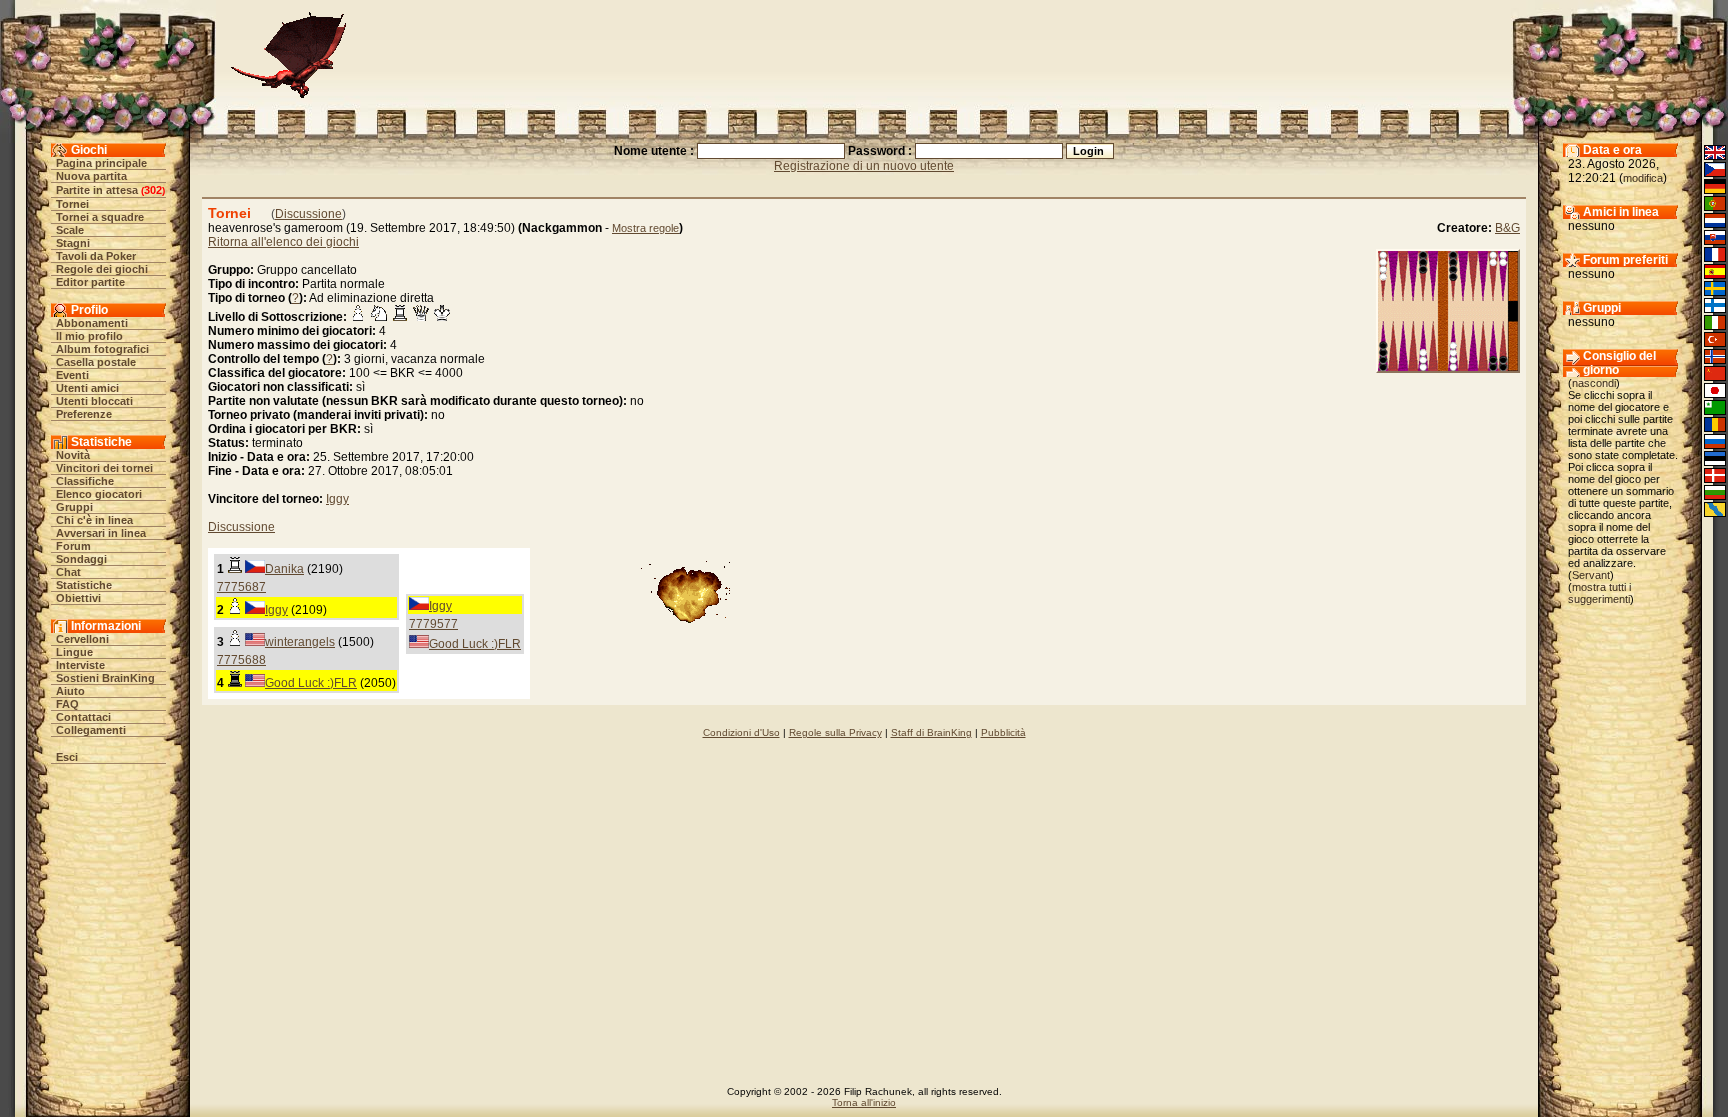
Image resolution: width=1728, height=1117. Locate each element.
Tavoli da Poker (96, 256)
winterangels (300, 642)
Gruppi (74, 507)
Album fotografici (102, 349)
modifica (1643, 178)
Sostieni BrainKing (105, 678)
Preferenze (84, 414)
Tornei (72, 204)
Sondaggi (81, 559)
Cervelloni (82, 639)
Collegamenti (91, 730)
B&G (1507, 228)
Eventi (72, 375)
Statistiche (84, 585)
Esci (67, 757)
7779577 (433, 624)
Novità (73, 455)
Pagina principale (101, 163)
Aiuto (70, 691)
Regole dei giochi (102, 269)
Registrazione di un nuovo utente (864, 166)
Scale (70, 230)
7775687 (241, 587)
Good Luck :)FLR (475, 644)
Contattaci (83, 717)
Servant (1591, 575)
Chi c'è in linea (94, 520)
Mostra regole (645, 228)
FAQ (67, 704)
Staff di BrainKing (931, 732)
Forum (73, 546)
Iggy (337, 499)
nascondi (1594, 383)
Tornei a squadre (100, 217)
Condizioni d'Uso (741, 732)
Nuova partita (91, 176)
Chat (68, 572)
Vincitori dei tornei (104, 468)
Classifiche (85, 481)
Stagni (73, 243)
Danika (284, 569)
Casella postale (96, 362)
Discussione (308, 214)
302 (153, 190)
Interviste (80, 665)
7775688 (241, 660)
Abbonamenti (92, 323)
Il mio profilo (89, 336)
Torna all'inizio (864, 1102)
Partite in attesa (97, 190)
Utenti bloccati (94, 401)
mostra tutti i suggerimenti (1599, 593)
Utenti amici (87, 388)
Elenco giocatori (99, 494)
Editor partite (90, 282)
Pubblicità (1003, 732)
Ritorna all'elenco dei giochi (283, 242)
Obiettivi (78, 598)
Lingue (74, 652)
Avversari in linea (101, 533)
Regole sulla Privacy (835, 732)
